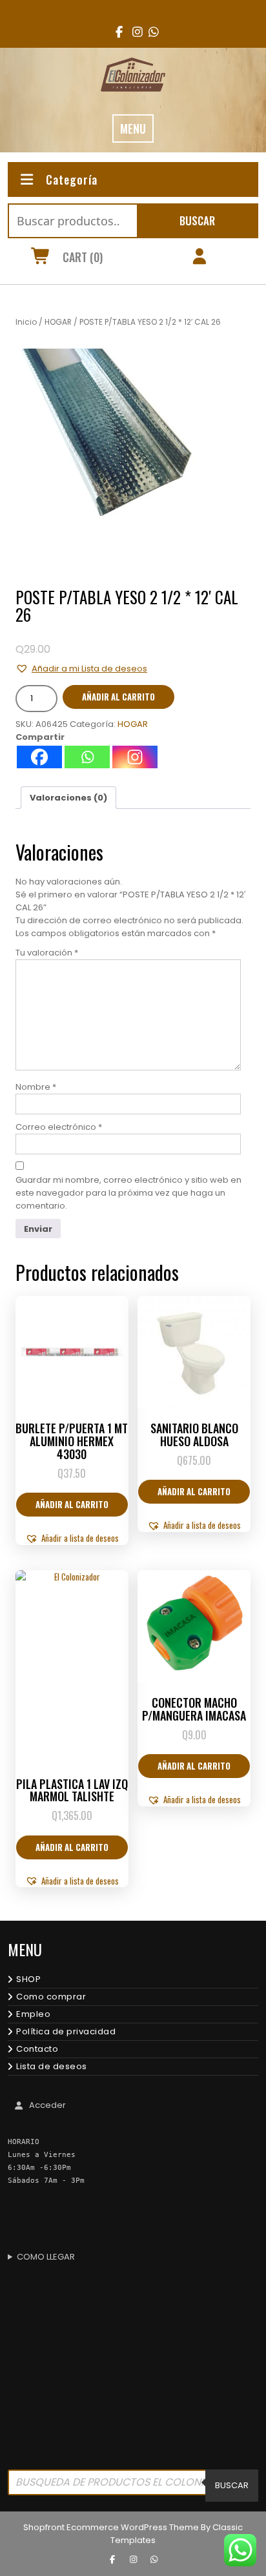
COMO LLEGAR (46, 2257)
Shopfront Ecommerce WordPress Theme (111, 2527)
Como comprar (51, 1997)
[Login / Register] (199, 258)
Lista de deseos (52, 2066)
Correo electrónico (59, 1127)
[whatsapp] (154, 2560)
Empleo (33, 2014)
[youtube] (149, 32)
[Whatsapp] (87, 757)
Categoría (72, 179)
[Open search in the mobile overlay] (133, 2486)
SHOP (28, 1979)
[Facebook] (39, 757)
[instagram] (133, 32)
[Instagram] (135, 757)
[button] (81, 669)
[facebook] (117, 32)
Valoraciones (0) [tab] (68, 798)
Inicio (26, 322)
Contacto (37, 2049)
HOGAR (58, 322)
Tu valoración (47, 953)
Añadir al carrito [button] (72, 1504)
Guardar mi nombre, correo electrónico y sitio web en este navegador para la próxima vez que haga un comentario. (128, 1193)
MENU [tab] (133, 128)
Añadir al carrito (118, 697)
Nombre (36, 1087)
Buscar (197, 220)
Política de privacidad (66, 2031)
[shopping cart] (40, 258)
